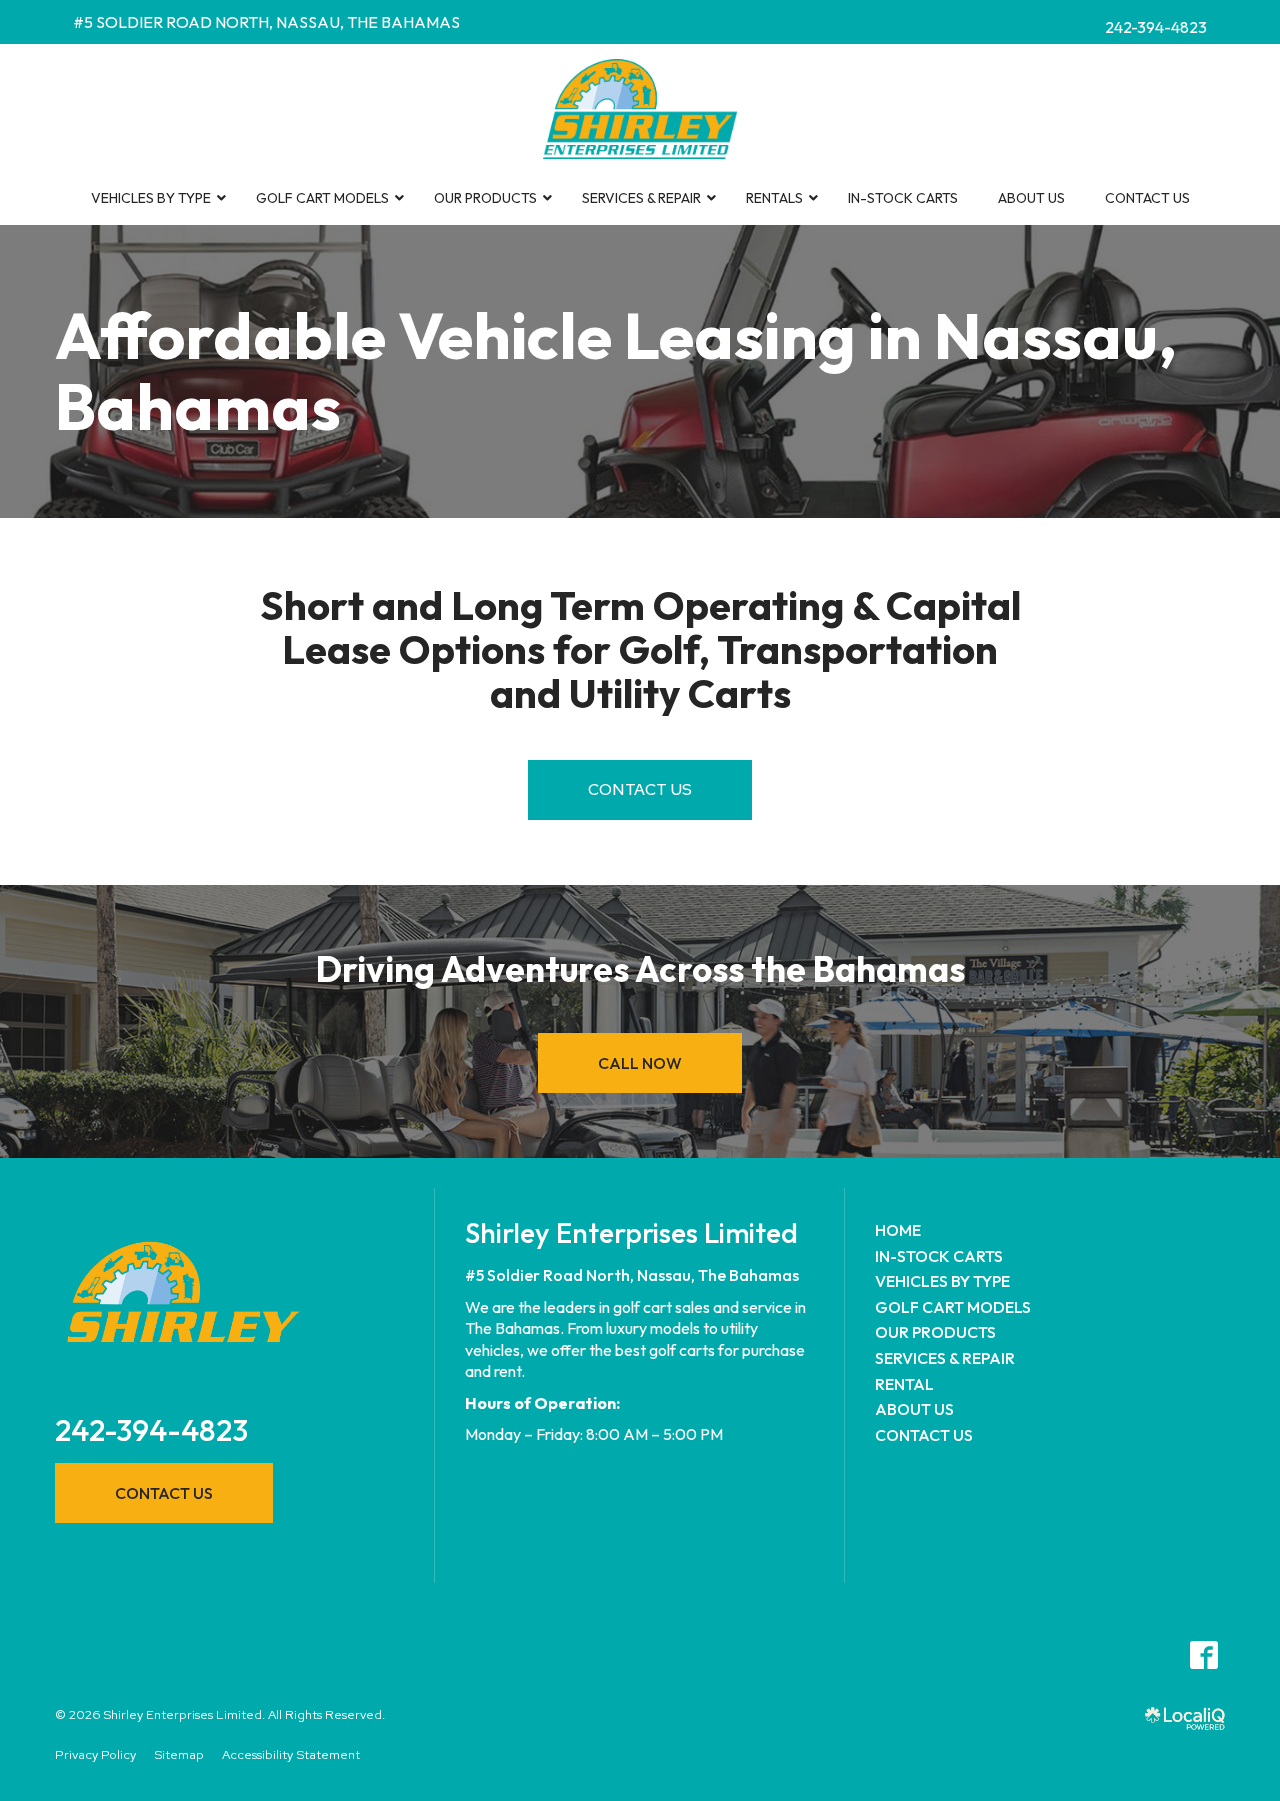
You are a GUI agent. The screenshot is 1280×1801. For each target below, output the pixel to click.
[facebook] (1203, 1654)
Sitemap (179, 1754)
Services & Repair (945, 1358)
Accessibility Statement (291, 1754)
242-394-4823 (1156, 27)
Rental (904, 1384)
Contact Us (640, 789)
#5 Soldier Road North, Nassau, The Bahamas (266, 22)
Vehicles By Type (942, 1281)
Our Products (935, 1332)
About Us (914, 1409)
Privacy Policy (95, 1754)
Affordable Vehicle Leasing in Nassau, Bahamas (616, 371)
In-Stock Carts (939, 1256)
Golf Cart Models (953, 1307)
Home (898, 1230)
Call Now (640, 1063)
